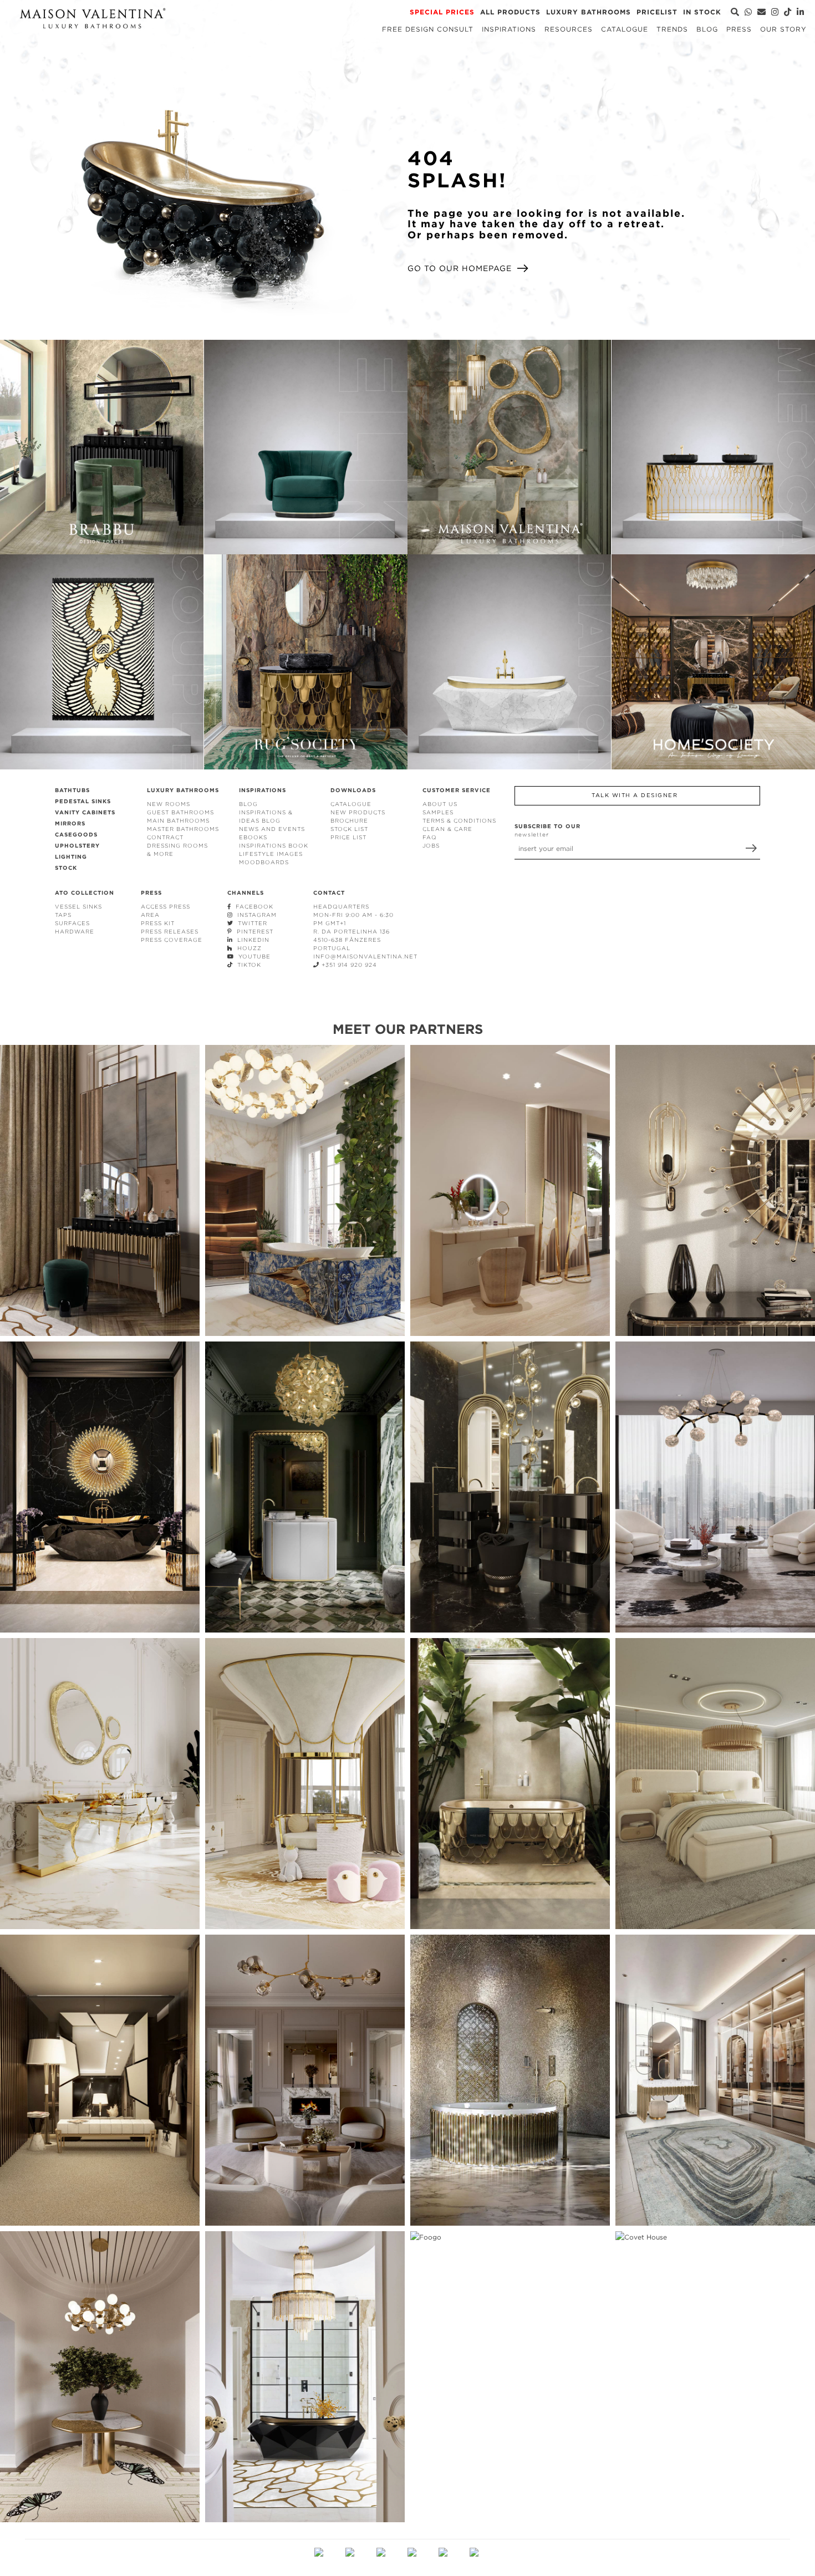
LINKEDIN (251, 940)
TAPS (63, 915)
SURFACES (72, 923)
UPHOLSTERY (77, 846)
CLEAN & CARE (447, 829)
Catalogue (625, 29)
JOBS (431, 846)
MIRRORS (70, 823)
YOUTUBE (252, 957)
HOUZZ (247, 948)
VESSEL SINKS (78, 907)
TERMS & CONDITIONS (459, 821)
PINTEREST (253, 932)
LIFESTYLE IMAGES (271, 854)
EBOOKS (253, 837)
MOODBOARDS (264, 862)
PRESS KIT (158, 923)
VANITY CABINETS (85, 812)
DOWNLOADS (353, 790)
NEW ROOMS (169, 804)
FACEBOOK (252, 907)
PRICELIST (657, 12)
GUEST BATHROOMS (180, 812)
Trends (672, 29)
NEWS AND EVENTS (272, 829)
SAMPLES (438, 812)
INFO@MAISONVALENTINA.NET (365, 957)
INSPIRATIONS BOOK (274, 846)
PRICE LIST (348, 837)
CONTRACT (165, 837)
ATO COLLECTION (85, 893)
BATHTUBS (72, 790)
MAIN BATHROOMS (178, 821)
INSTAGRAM (255, 915)
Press (739, 29)
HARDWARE (75, 932)
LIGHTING (71, 857)
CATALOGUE (351, 804)
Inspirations (509, 29)
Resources (569, 29)
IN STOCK (702, 12)
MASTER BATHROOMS (183, 829)
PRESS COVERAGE (172, 940)
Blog (707, 29)
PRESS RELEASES (170, 932)
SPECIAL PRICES (442, 12)
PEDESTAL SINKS (83, 801)
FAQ (430, 837)
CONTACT (329, 893)
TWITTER (250, 923)
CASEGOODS (76, 835)
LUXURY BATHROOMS (589, 12)
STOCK (66, 868)
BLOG (248, 804)
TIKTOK (247, 965)
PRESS (151, 893)
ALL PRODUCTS (510, 12)
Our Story (783, 29)
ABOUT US (440, 804)
